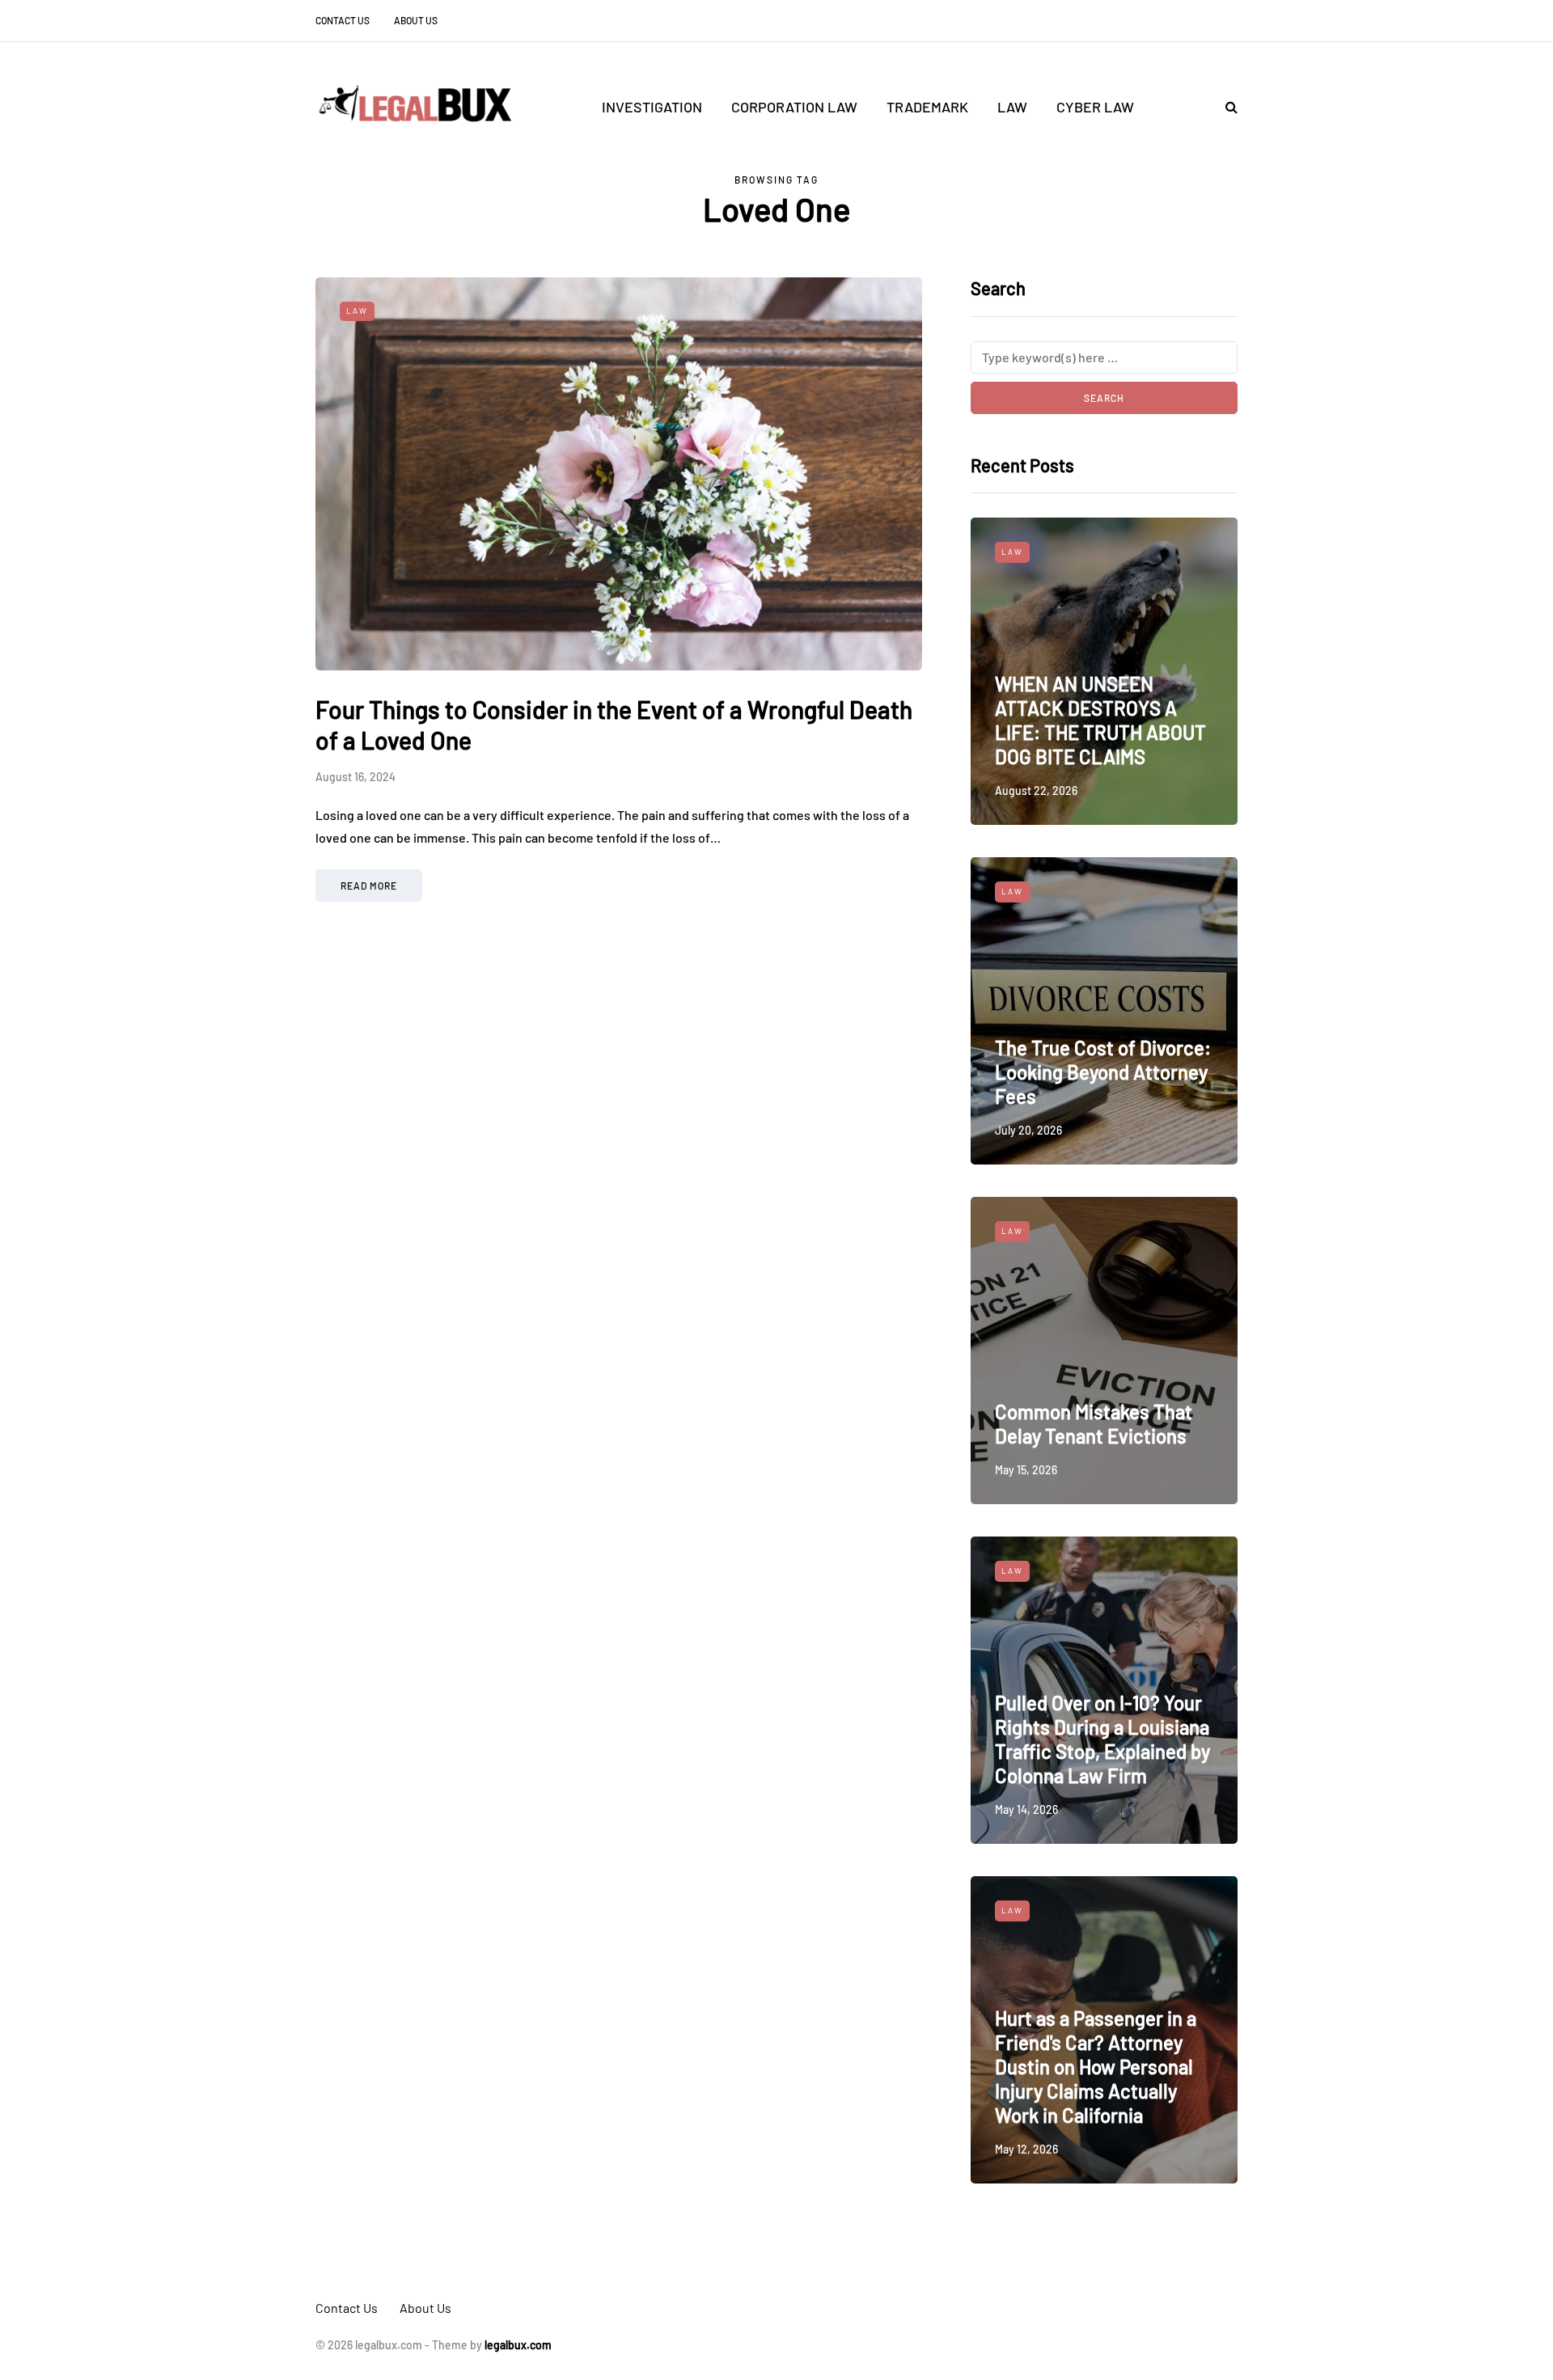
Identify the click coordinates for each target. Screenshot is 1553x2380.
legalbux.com (518, 2345)
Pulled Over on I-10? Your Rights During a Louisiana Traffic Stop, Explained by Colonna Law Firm (1102, 1739)
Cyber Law (1095, 107)
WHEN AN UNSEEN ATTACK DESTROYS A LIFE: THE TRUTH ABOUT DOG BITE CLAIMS (1100, 720)
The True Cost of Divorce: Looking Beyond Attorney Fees (1103, 1072)
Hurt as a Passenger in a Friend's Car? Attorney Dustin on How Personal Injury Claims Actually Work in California (1096, 2067)
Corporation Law (794, 107)
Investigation (652, 107)
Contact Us (343, 20)
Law (1012, 107)
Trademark (927, 107)
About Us (416, 20)
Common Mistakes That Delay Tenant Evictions (1094, 1424)
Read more (369, 886)
